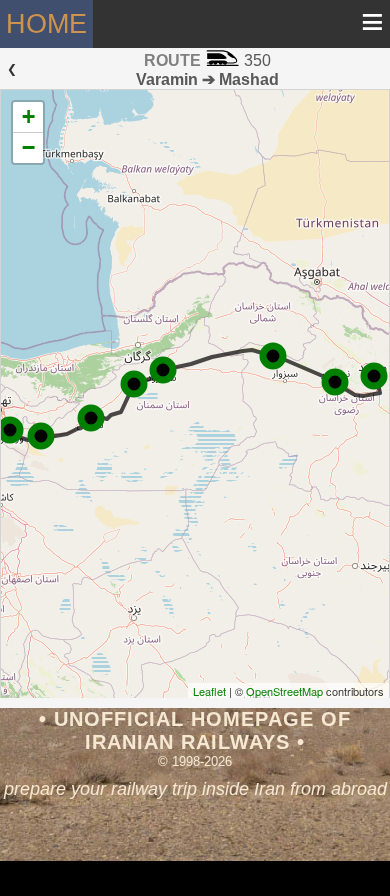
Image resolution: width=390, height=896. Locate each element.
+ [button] (28, 116)
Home (46, 24)
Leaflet (209, 691)
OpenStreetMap (284, 691)
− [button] (28, 147)
